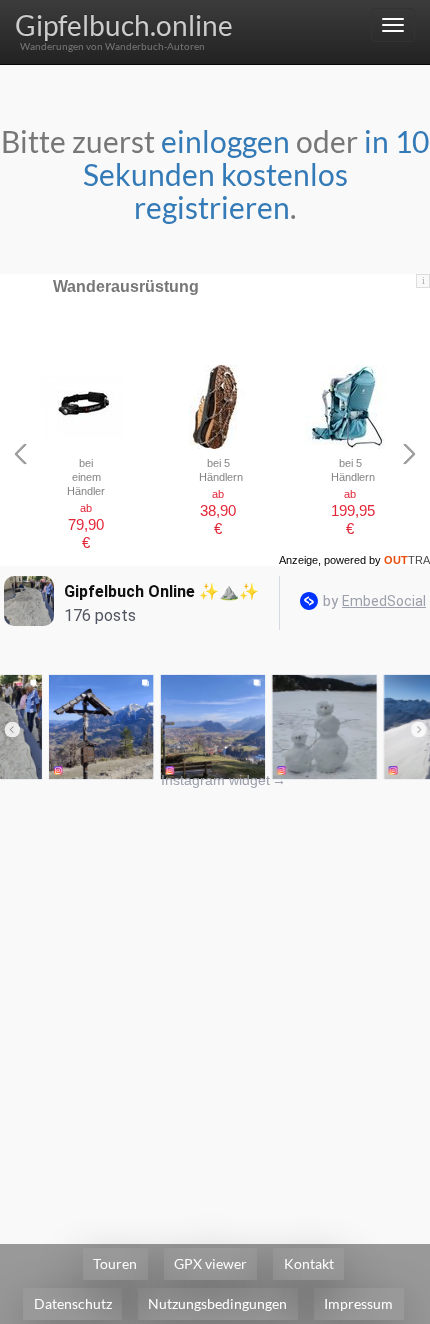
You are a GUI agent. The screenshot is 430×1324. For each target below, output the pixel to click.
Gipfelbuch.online (124, 25)
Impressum (358, 1303)
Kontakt (309, 1263)
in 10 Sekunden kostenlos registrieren (256, 174)
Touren (115, 1263)
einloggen (225, 141)
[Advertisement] (215, 1005)
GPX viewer (210, 1263)
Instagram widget (223, 780)
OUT (407, 560)
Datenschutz (73, 1303)
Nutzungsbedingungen (217, 1303)
